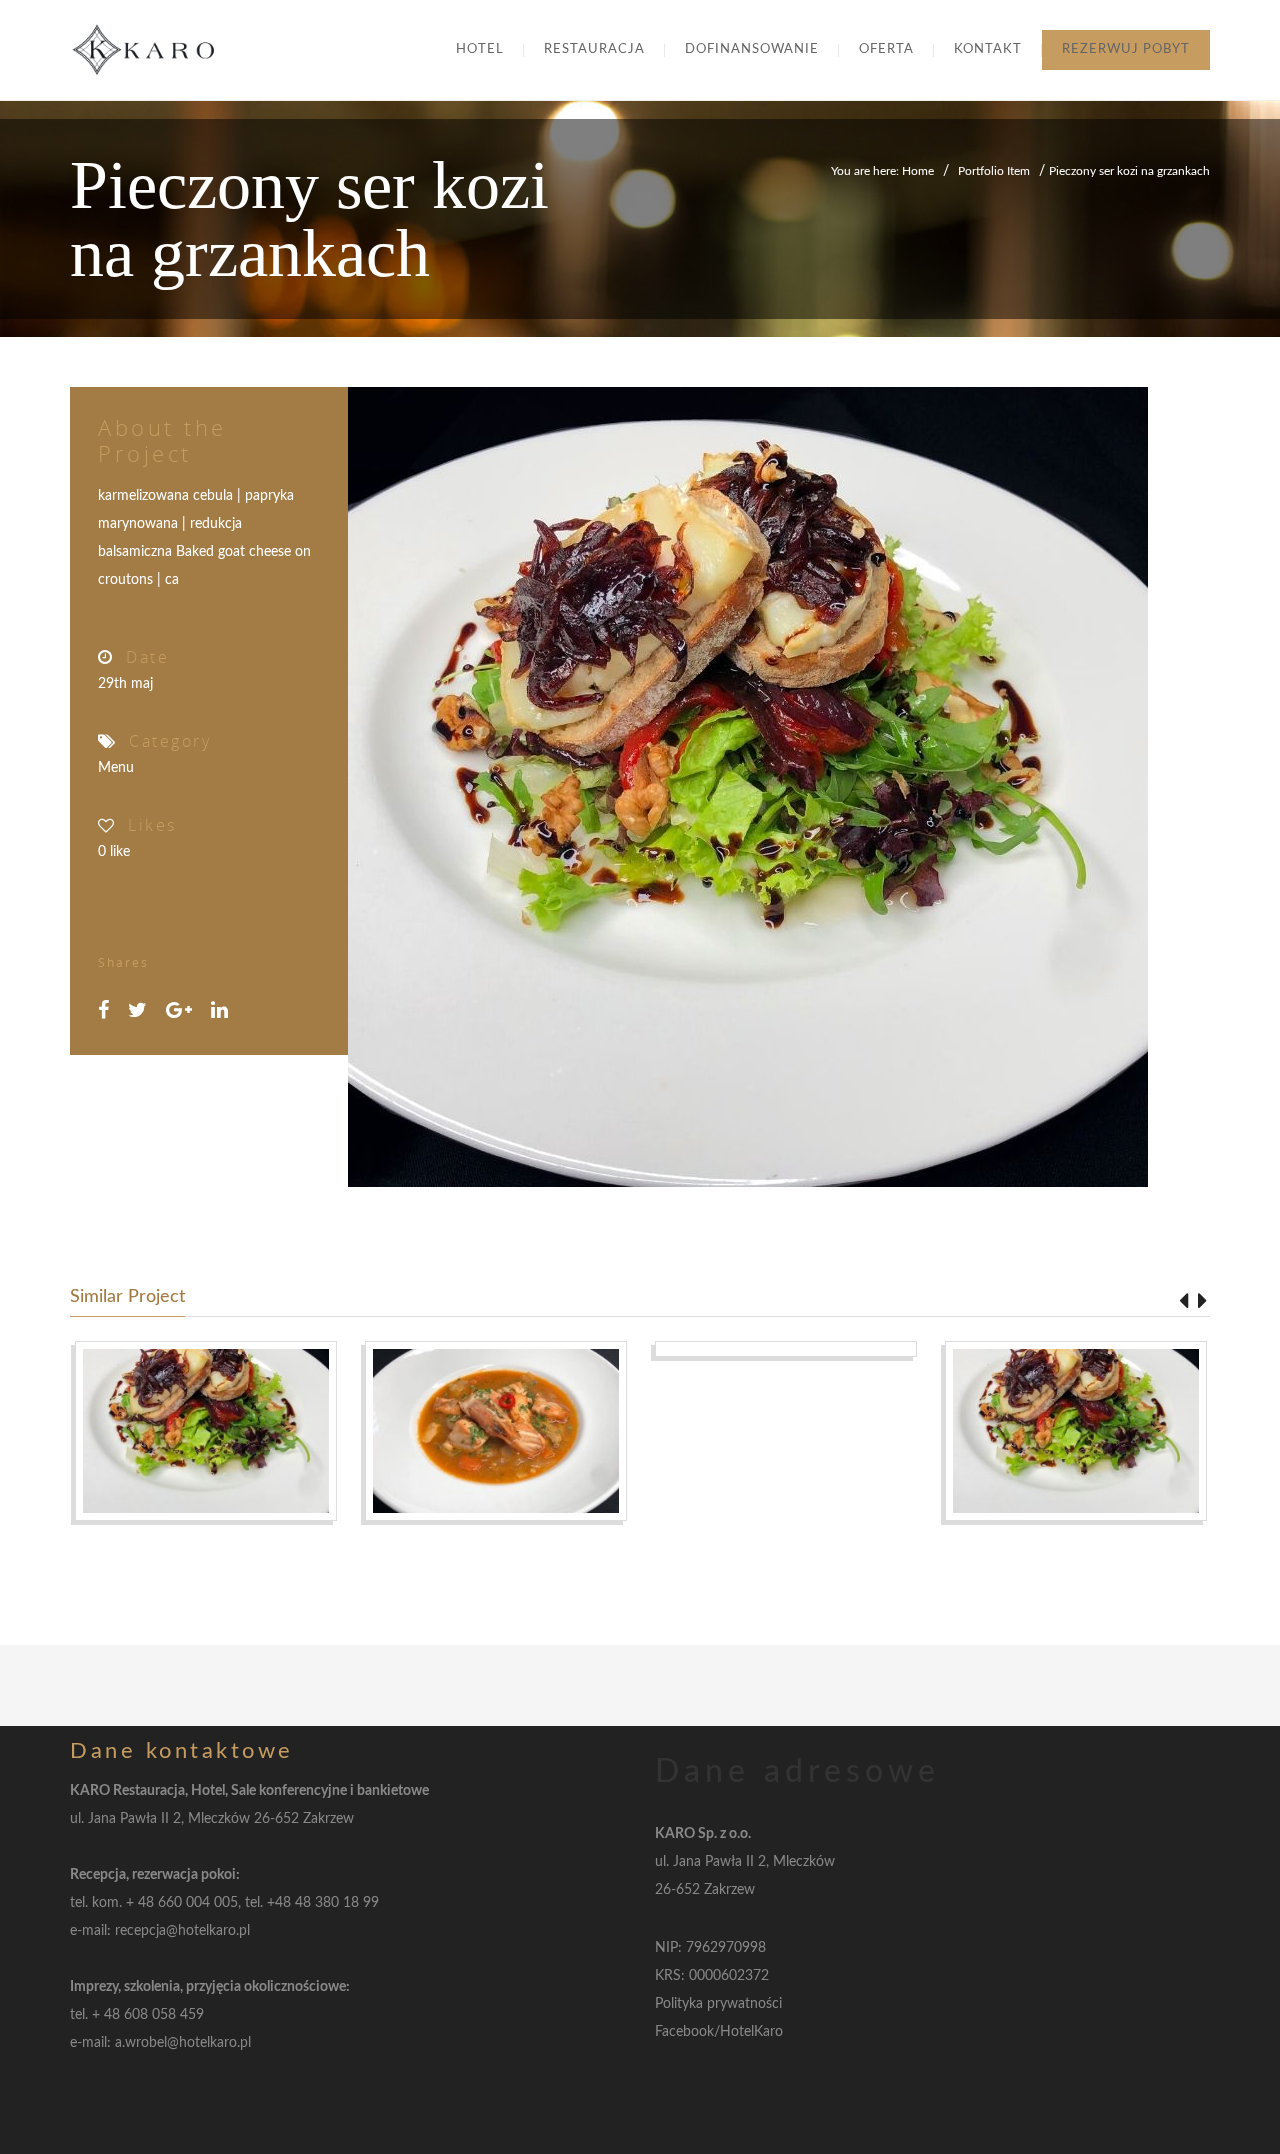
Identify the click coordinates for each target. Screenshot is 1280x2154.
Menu (116, 768)
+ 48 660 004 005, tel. (196, 1903)
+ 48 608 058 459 (148, 2015)
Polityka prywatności (718, 2004)
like (114, 852)
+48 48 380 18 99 (323, 1903)
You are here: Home (882, 171)
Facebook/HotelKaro (719, 2032)
